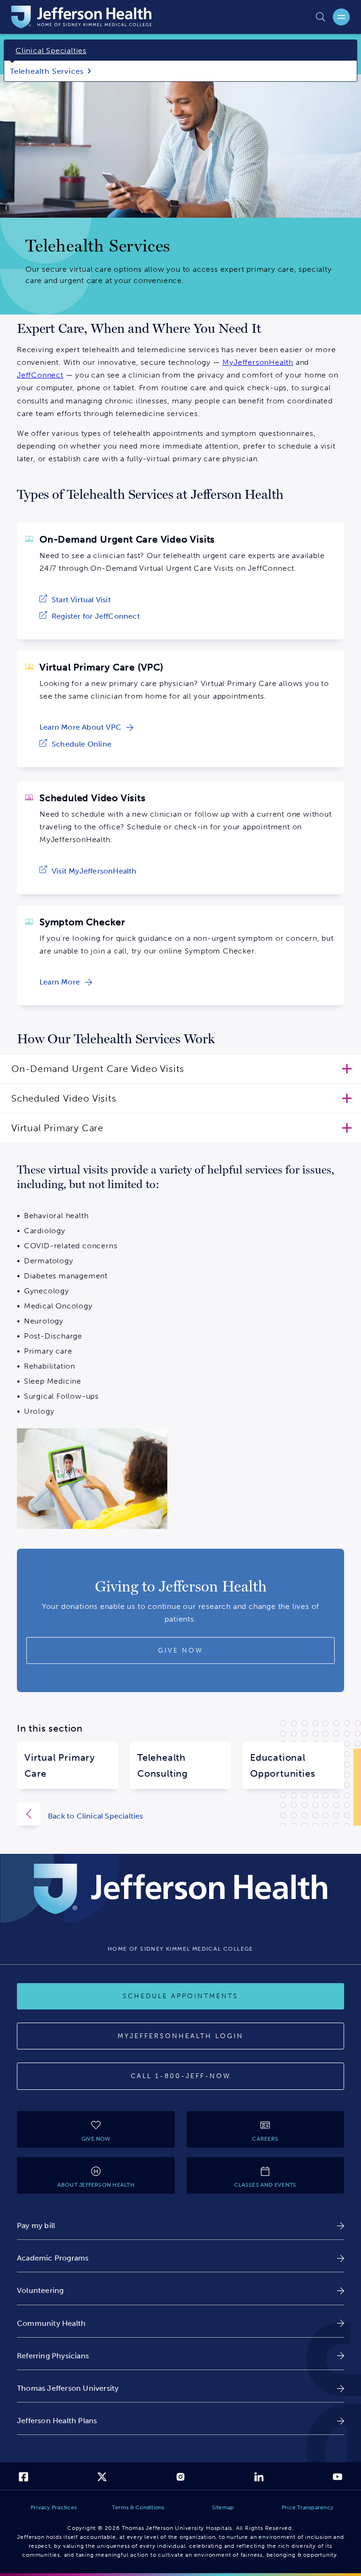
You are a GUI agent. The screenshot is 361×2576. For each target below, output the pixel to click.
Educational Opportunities (283, 1765)
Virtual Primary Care (60, 1765)
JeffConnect (40, 375)
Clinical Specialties (51, 51)
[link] (75, 600)
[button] (180, 1069)
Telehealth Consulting (163, 1765)
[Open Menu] (341, 17)
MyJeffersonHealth (258, 362)
